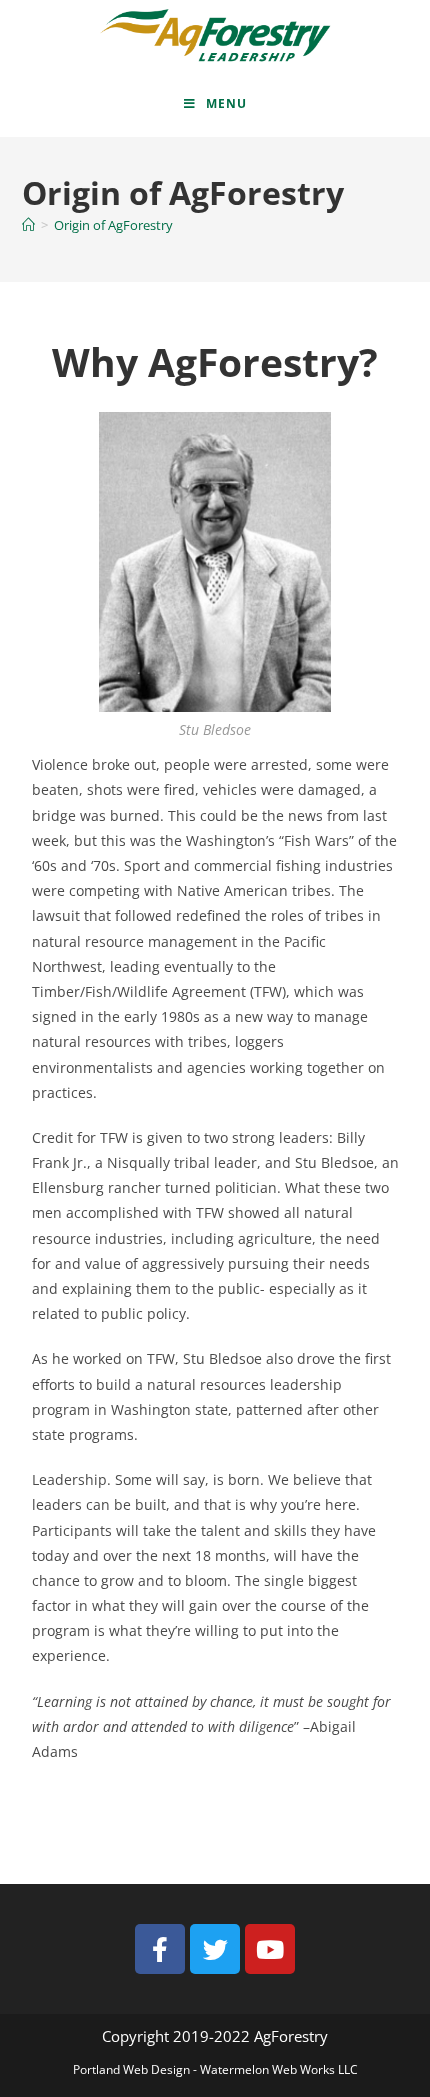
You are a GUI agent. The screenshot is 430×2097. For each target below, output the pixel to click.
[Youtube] (270, 1949)
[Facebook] (160, 1949)
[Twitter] (215, 1949)
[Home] (28, 225)
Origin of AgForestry (113, 225)
